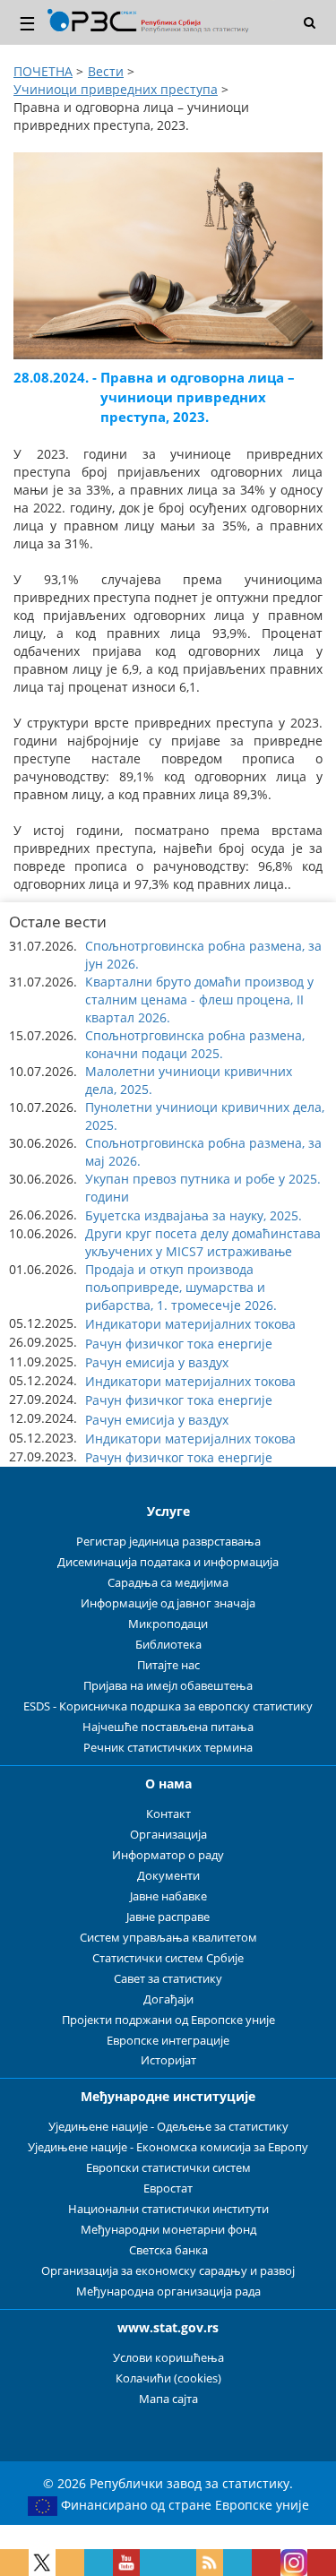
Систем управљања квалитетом (168, 1938)
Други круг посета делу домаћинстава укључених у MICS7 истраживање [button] (203, 1242)
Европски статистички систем (168, 2168)
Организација (168, 1835)
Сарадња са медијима (168, 1583)
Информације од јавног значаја (168, 1603)
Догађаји (168, 1999)
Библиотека (168, 1645)
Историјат (168, 2060)
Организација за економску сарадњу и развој (168, 2271)
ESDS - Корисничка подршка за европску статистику (168, 1706)
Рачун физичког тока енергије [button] (179, 1344)
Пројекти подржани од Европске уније (168, 2020)
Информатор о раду (168, 1855)
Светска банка (168, 2250)
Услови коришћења (168, 2358)
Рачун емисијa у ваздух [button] (157, 1362)
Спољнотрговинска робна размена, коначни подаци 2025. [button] (195, 1044)
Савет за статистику (168, 1979)
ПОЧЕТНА (43, 71)
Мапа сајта (168, 2399)
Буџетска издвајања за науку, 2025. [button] (194, 1215)
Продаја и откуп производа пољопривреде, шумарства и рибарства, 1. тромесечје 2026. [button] (181, 1287)
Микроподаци (168, 1624)
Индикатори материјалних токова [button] (190, 1324)
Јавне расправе (168, 1917)
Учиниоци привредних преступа (116, 89)
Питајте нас (168, 1665)
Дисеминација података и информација (168, 1562)
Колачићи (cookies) (168, 2378)
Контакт (168, 1814)
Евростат (168, 2188)
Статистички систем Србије (168, 1958)
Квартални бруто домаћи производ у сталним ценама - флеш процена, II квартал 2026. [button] (199, 999)
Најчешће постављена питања (168, 1727)
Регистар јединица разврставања (168, 1542)
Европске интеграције (168, 2041)
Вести (106, 71)
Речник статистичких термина (168, 1748)
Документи (168, 1876)
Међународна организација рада (168, 2292)
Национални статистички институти (168, 2209)
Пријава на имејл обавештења (168, 1686)
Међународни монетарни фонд (168, 2230)
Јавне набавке (168, 1896)
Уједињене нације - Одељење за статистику (168, 2127)
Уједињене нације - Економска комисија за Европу (168, 2147)
